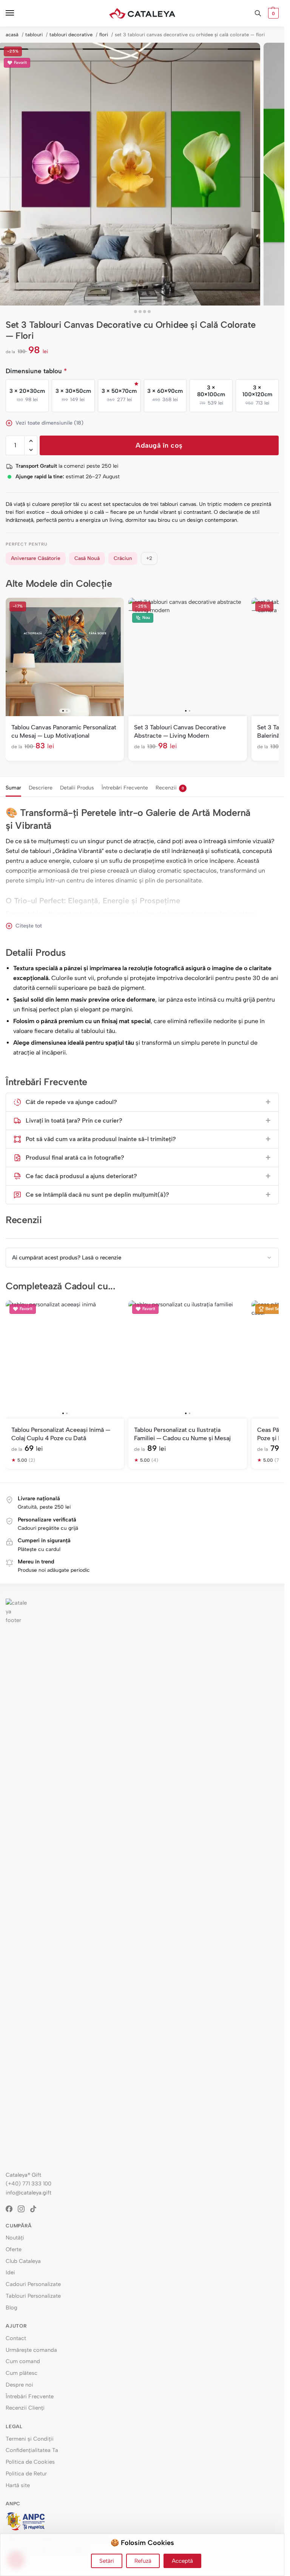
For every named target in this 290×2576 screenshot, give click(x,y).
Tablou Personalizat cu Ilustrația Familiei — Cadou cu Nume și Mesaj (182, 1434)
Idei (10, 2272)
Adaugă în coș (159, 445)
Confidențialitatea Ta (32, 2450)
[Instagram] (24, 2209)
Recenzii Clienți (25, 2408)
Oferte (14, 2249)
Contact (16, 2338)
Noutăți (15, 2238)
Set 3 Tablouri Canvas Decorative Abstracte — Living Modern (180, 731)
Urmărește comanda (31, 2350)
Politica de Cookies (30, 2462)
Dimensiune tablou (36, 371)
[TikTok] (36, 2209)
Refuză (143, 2561)
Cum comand (23, 2361)
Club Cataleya (23, 2261)
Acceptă (182, 2561)
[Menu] (17, 13)
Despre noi (19, 2385)
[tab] (13, 787)
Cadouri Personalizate (33, 2284)
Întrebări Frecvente (125, 788)
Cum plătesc (22, 2373)
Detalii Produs (77, 788)
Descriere (41, 788)
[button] (272, 13)
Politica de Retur (26, 2474)
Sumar (13, 788)
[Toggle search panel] (258, 13)
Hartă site (18, 2485)
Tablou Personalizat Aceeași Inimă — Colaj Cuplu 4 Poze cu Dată (61, 1434)
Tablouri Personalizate (33, 2296)
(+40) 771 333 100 (29, 2184)
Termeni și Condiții (30, 2439)
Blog (12, 2308)
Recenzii (170, 788)
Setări (107, 2561)
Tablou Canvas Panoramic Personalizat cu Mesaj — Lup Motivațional (64, 731)
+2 (149, 558)
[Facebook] (12, 2209)
